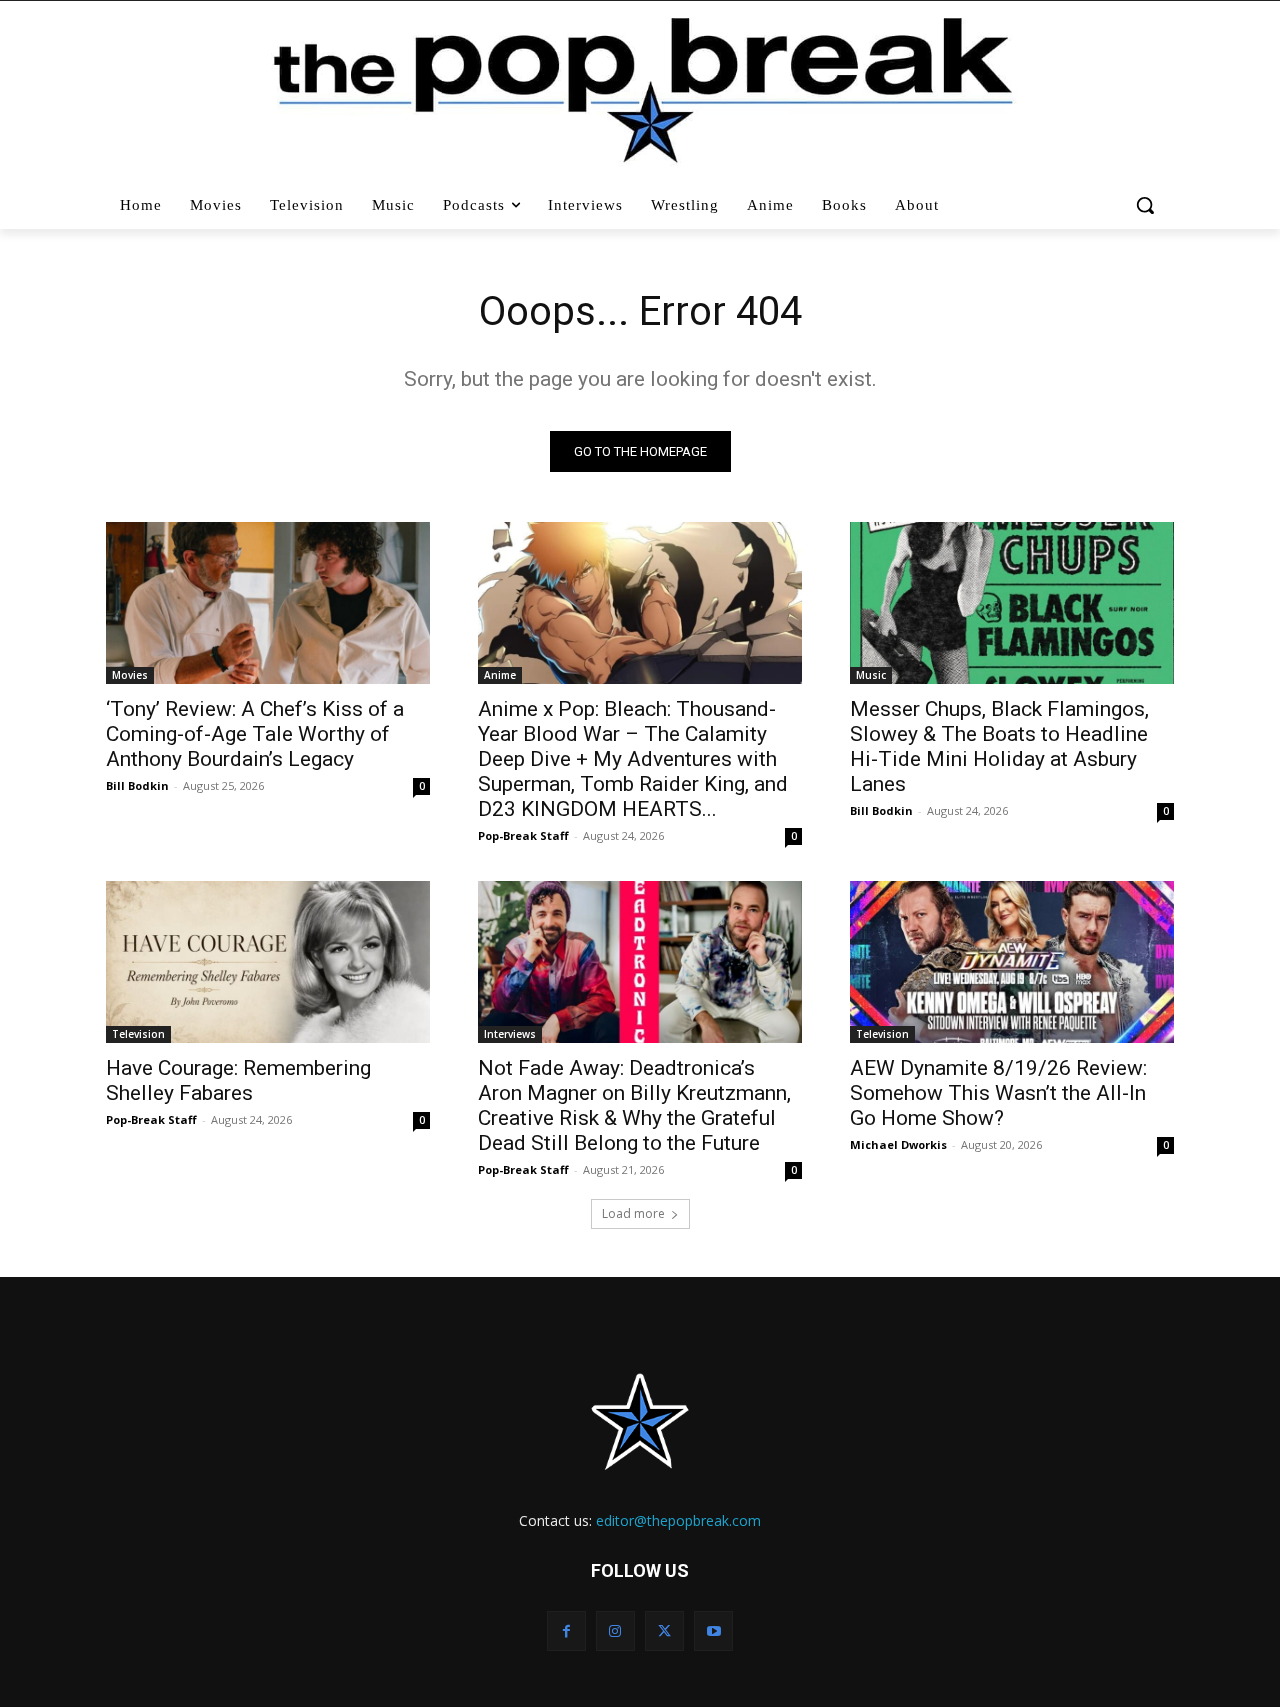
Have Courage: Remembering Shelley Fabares (238, 1080)
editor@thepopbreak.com (678, 1520)
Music (871, 675)
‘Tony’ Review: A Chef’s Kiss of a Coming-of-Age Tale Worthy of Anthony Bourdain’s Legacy (255, 734)
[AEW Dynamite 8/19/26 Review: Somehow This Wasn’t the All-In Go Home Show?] (1012, 962)
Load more (633, 1213)
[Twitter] (664, 1630)
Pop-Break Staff (523, 835)
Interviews (510, 1034)
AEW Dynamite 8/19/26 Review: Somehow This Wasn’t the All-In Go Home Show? (998, 1093)
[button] (1147, 205)
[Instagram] (615, 1630)
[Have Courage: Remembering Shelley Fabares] (268, 962)
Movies (130, 675)
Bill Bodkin (137, 785)
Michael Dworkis (898, 1144)
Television (138, 1034)
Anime (500, 675)
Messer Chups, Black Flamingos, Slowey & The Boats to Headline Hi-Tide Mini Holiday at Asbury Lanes (999, 746)
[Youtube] (713, 1630)
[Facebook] (566, 1630)
